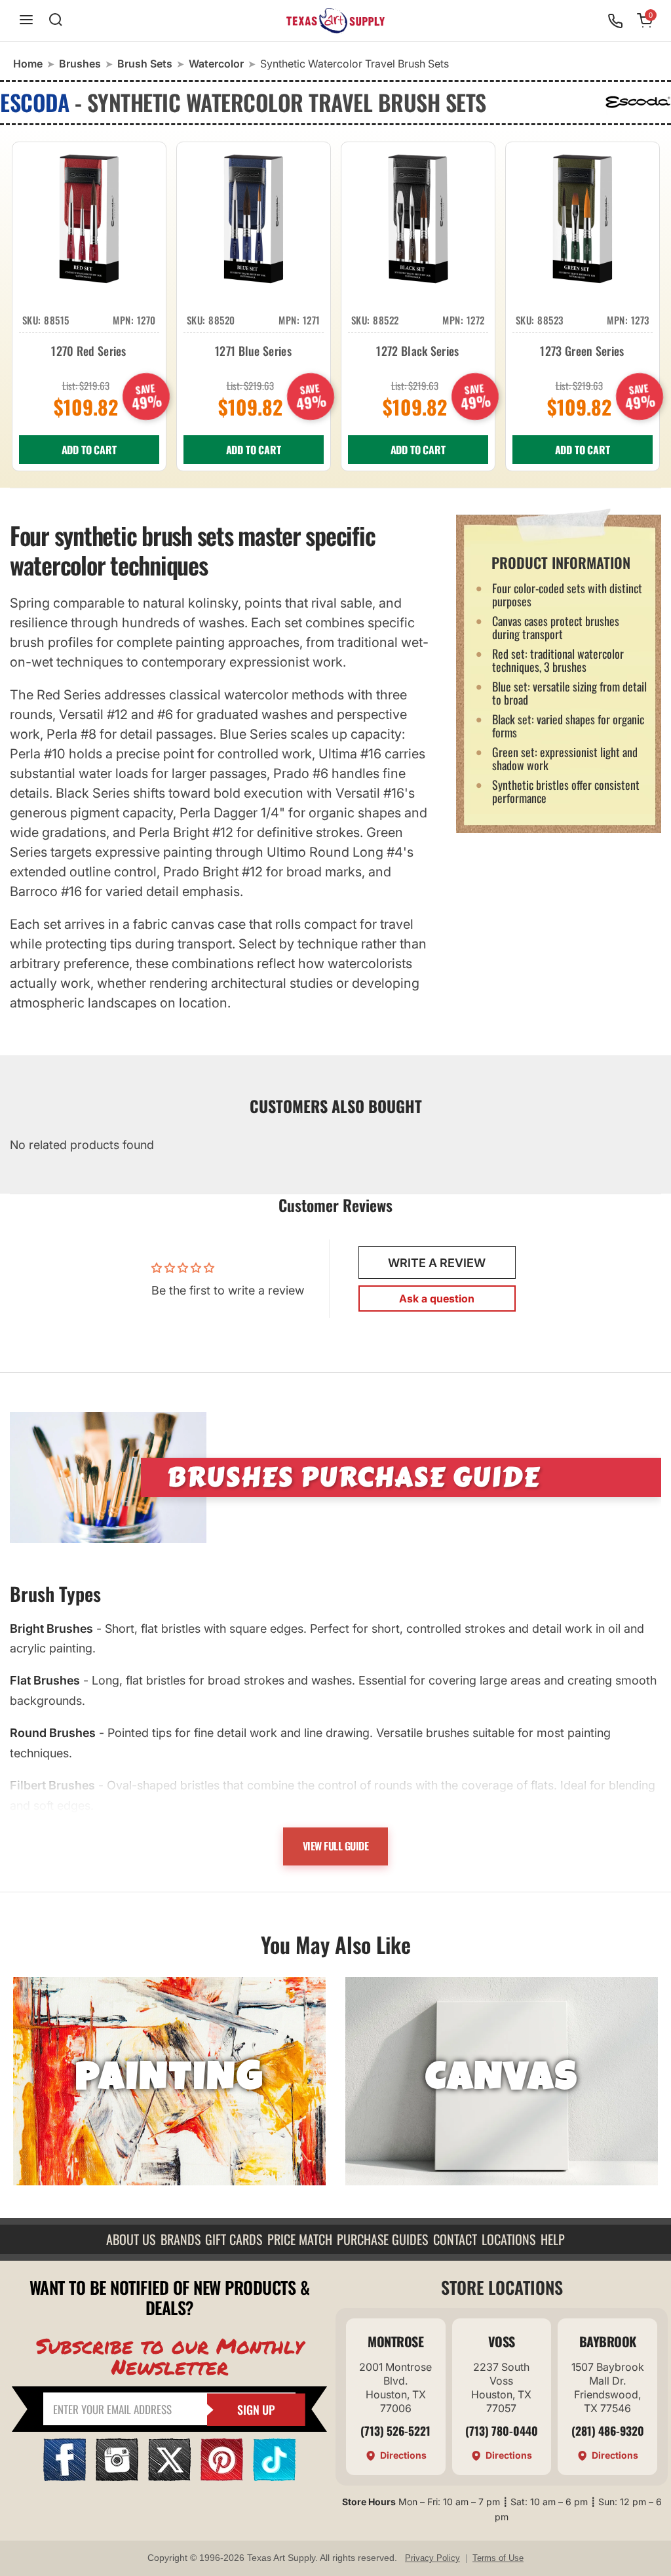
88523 (550, 320)
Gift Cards (234, 2239)
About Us (131, 2239)
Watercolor (216, 64)
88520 (222, 320)
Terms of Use (498, 2558)
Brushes (80, 64)
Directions (403, 2455)
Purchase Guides (382, 2239)
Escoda (34, 102)
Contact (455, 2239)
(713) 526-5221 (395, 2430)
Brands (181, 2239)
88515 (57, 320)
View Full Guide (336, 1846)
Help (553, 2239)
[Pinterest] (222, 2477)
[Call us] (615, 21)
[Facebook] (65, 2477)
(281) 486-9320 (608, 2430)
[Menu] (26, 21)
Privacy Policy (432, 2558)
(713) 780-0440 (502, 2430)
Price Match (300, 2239)
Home (28, 64)
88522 (386, 320)
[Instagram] (117, 2477)
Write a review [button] (437, 1263)
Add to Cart (89, 450)
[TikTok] (274, 2477)
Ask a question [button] (437, 1298)
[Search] (56, 21)
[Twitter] (169, 2477)
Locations (508, 2239)
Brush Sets (145, 64)
